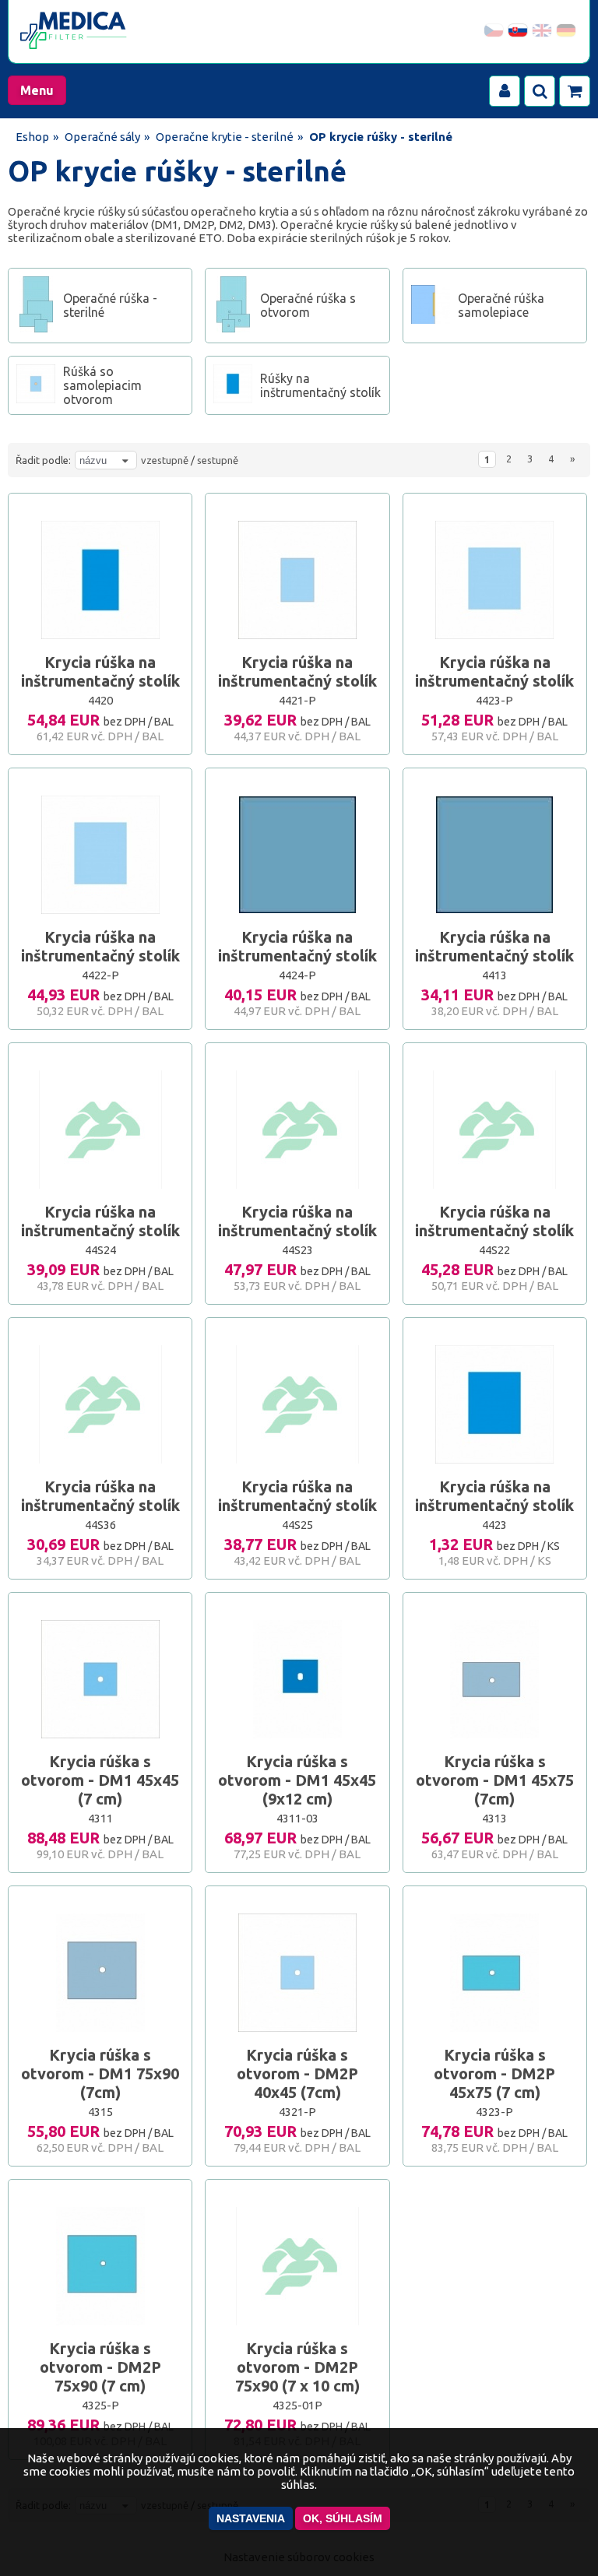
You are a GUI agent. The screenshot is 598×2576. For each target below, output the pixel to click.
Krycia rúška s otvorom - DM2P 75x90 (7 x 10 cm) (297, 2367)
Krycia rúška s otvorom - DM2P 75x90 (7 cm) (100, 2367)
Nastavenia (251, 2518)
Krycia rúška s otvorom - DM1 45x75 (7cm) (495, 1780)
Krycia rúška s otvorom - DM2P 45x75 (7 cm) (494, 2073)
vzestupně (165, 460)
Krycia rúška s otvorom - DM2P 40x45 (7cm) (297, 2073)
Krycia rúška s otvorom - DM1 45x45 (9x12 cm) (297, 1780)
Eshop (32, 137)
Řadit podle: (43, 460)
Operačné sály (102, 137)
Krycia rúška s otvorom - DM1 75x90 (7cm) (100, 2073)
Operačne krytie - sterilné (225, 137)
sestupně (218, 460)
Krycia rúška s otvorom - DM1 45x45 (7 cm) (100, 1780)
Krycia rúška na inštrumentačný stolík (100, 671)
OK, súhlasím (343, 2518)
